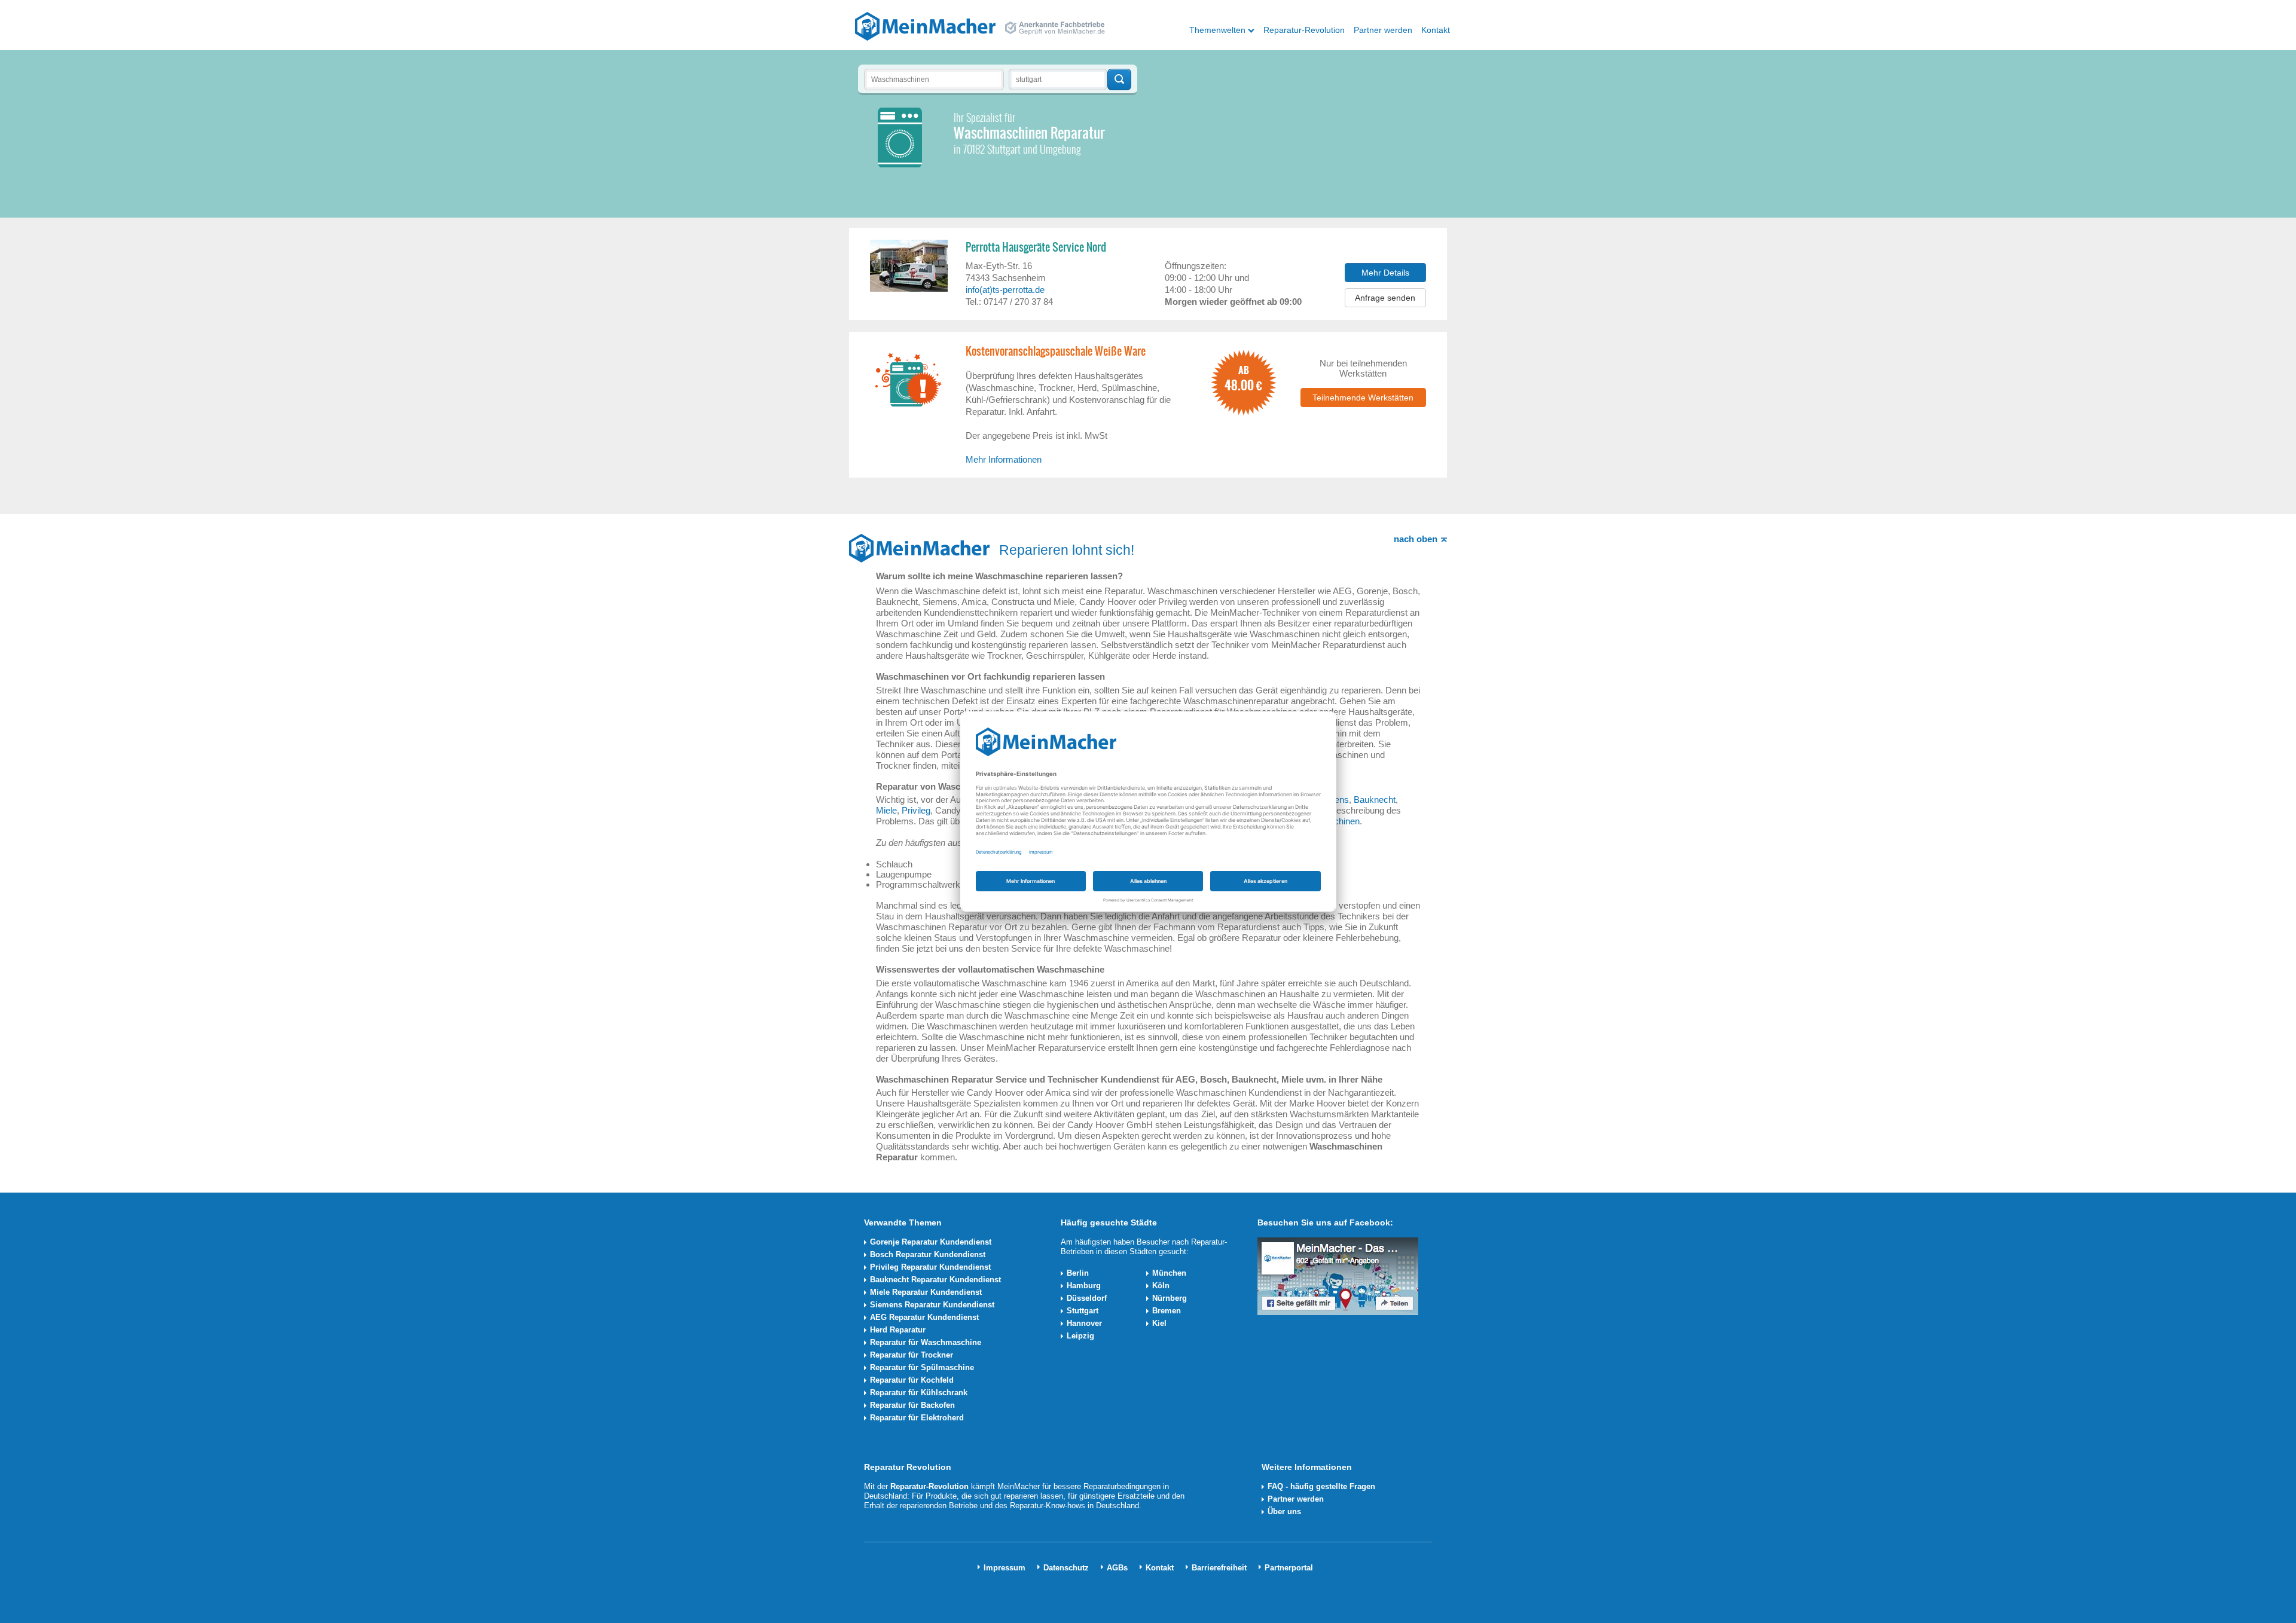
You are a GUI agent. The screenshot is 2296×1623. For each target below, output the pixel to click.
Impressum (1004, 1568)
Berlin (1078, 1273)
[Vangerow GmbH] (925, 26)
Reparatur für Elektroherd (917, 1418)
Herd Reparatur (898, 1330)
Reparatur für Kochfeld (912, 1380)
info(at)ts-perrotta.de (1005, 290)
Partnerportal (1289, 1568)
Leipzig (1080, 1336)
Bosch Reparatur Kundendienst (928, 1254)
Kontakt (1436, 30)
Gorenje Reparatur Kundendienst (931, 1242)
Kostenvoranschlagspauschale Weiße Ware (1056, 352)
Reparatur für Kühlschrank (919, 1393)
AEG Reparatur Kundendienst (924, 1317)
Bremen (1167, 1311)
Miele (886, 810)
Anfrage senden (1385, 298)
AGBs (1117, 1568)
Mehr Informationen (1004, 459)
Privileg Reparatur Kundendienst (930, 1267)
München (1169, 1273)
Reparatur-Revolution (1304, 30)
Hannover (1084, 1323)
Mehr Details (1385, 273)
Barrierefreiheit (1219, 1568)
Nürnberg (1170, 1298)
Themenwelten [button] (1217, 30)
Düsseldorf (1087, 1298)
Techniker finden (1119, 80)
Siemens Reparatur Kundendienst (932, 1305)
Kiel (1159, 1323)
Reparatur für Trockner (912, 1355)
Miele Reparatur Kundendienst (926, 1292)
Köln (1161, 1286)
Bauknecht (1375, 800)
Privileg (916, 810)
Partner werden (1383, 30)
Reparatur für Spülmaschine (922, 1367)
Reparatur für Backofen (912, 1405)
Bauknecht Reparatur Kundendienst (935, 1280)
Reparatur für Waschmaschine (926, 1342)
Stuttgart (1083, 1311)
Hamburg (1084, 1286)
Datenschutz (1066, 1568)
